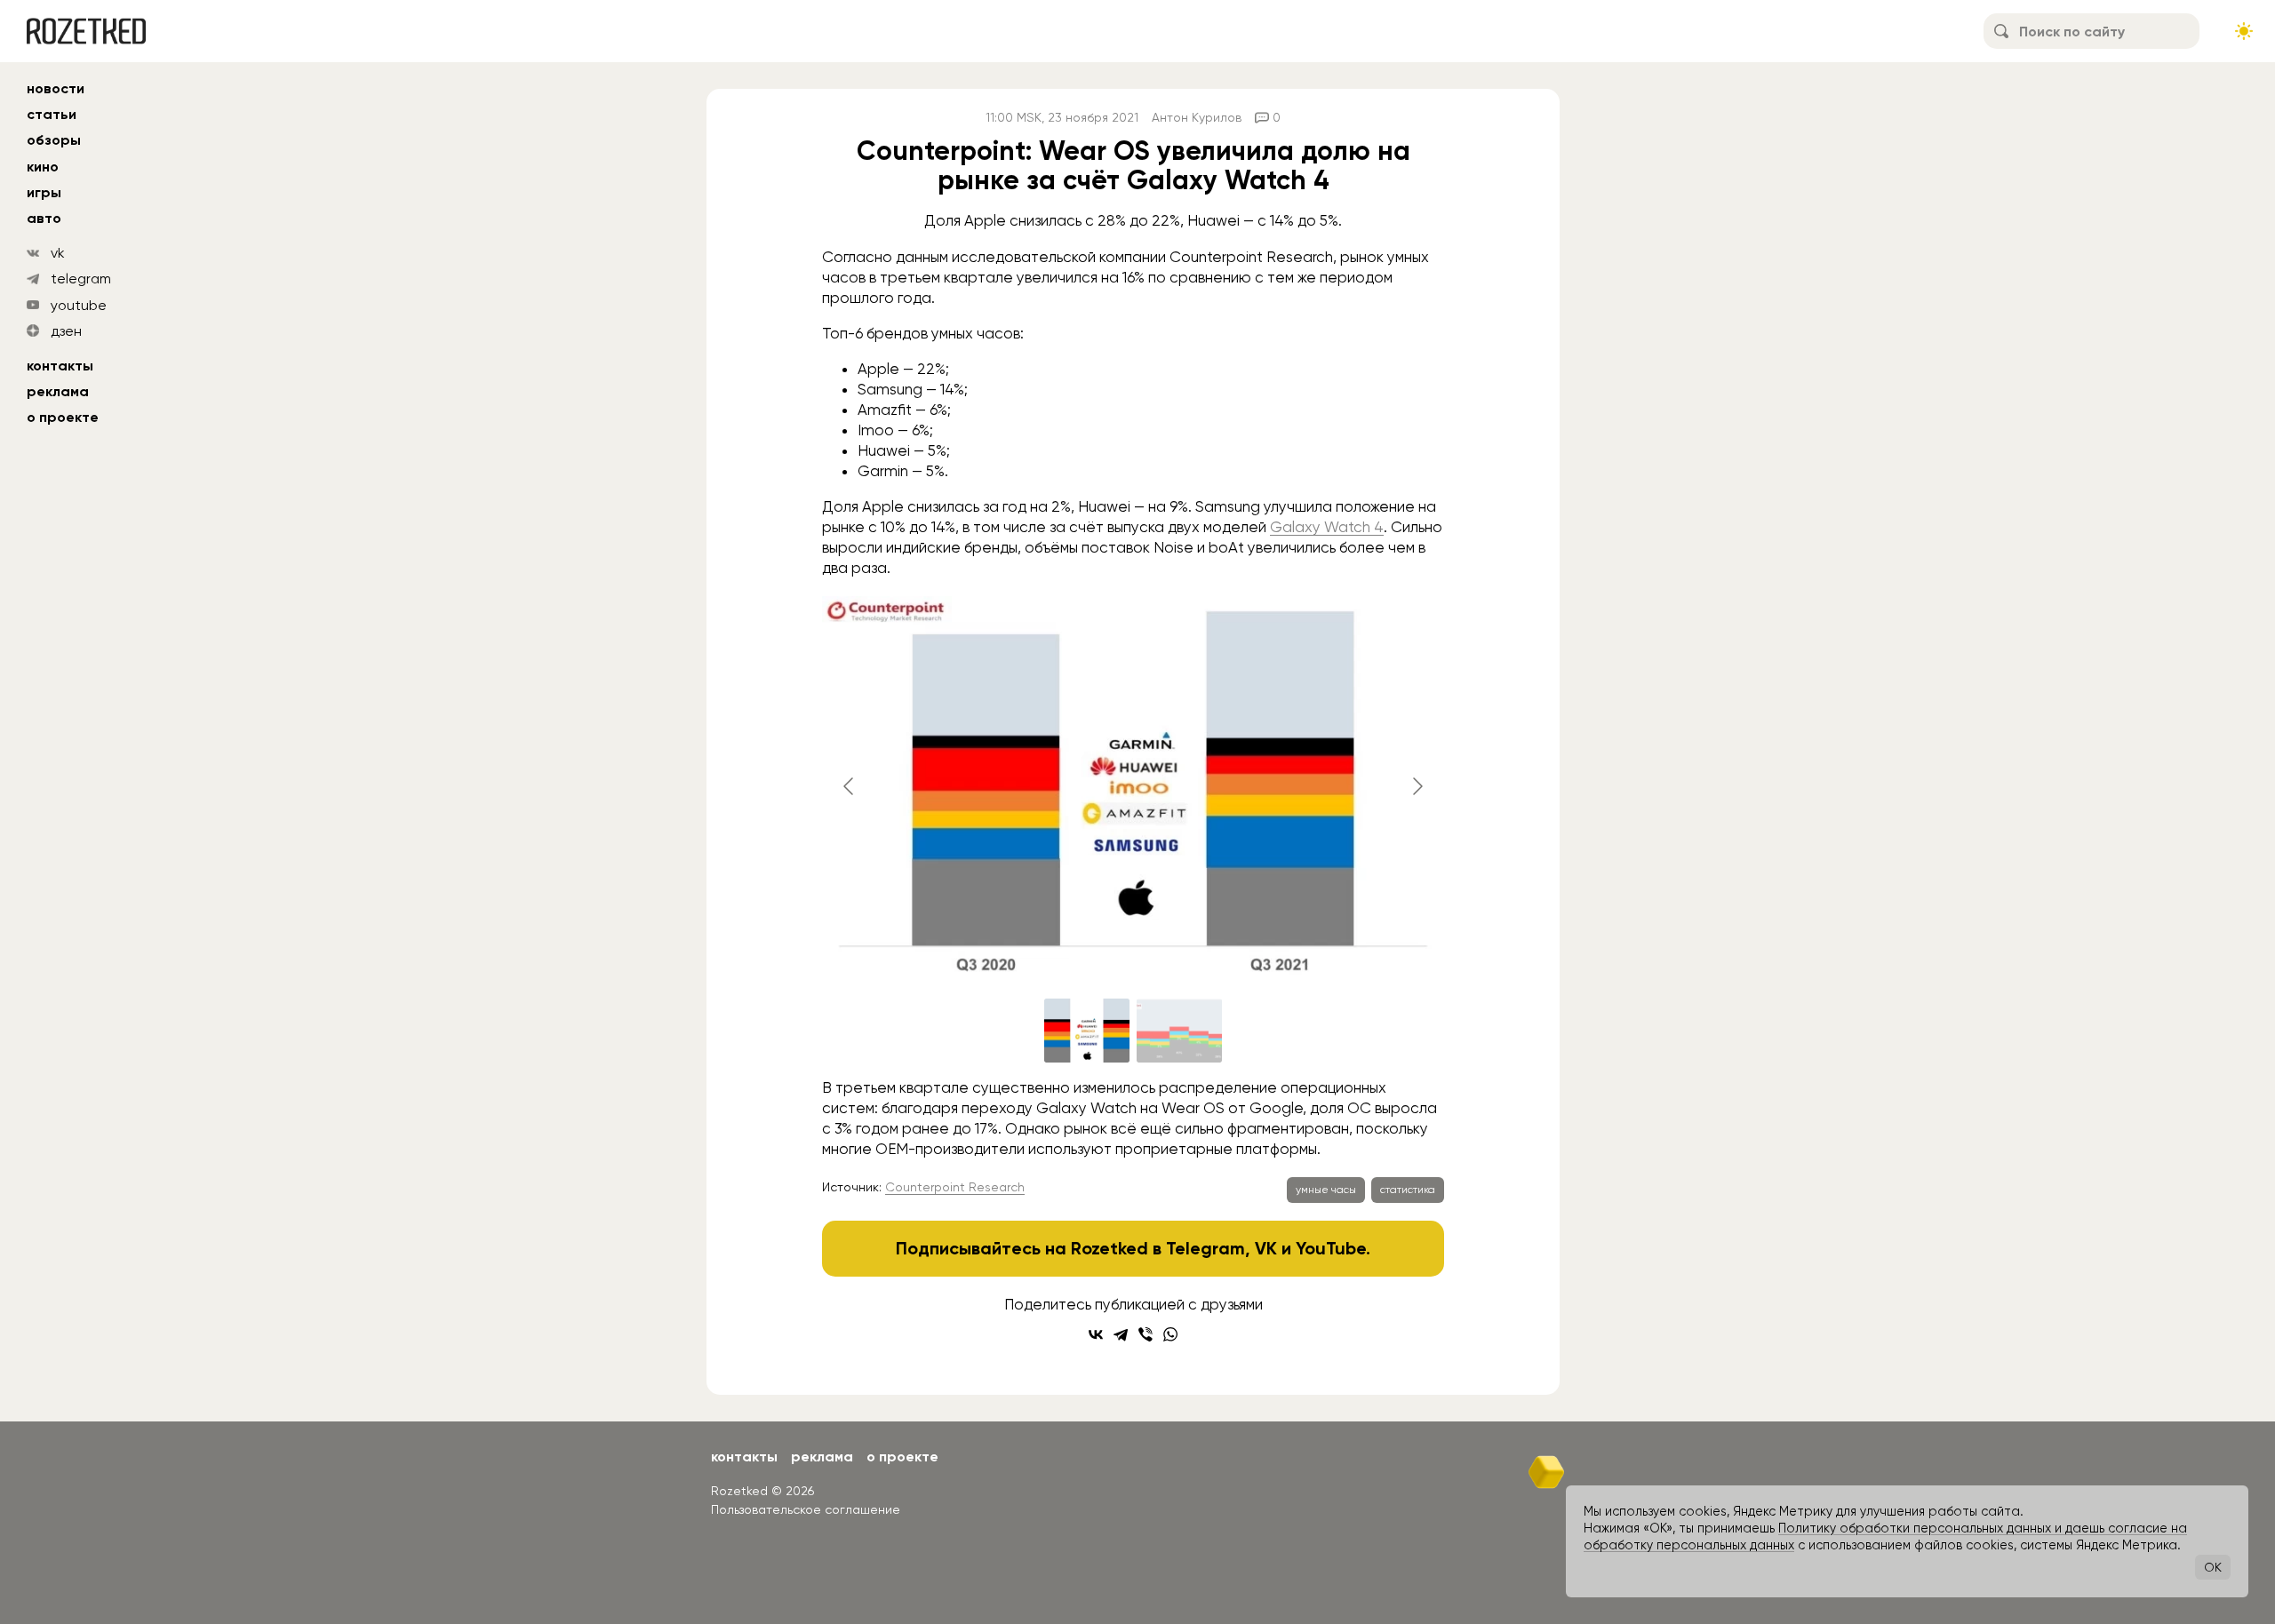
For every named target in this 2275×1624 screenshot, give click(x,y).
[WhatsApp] (1170, 1334)
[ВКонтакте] (1096, 1334)
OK (2213, 1567)
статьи (52, 114)
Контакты (60, 366)
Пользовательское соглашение (806, 1509)
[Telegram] (1121, 1334)
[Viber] (1145, 1334)
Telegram (1205, 1248)
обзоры (54, 140)
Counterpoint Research (955, 1187)
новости (56, 88)
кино (43, 167)
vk (58, 253)
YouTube (1331, 1248)
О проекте (63, 417)
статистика (1408, 1190)
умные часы (1326, 1190)
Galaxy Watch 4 (1327, 527)
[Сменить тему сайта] (2244, 31)
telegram (81, 279)
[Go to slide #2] (1179, 1031)
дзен (66, 331)
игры (44, 192)
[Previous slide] (850, 786)
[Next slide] (1417, 786)
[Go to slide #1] (1087, 1031)
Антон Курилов (1197, 117)
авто (44, 218)
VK (1266, 1248)
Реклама (58, 391)
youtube (79, 305)
